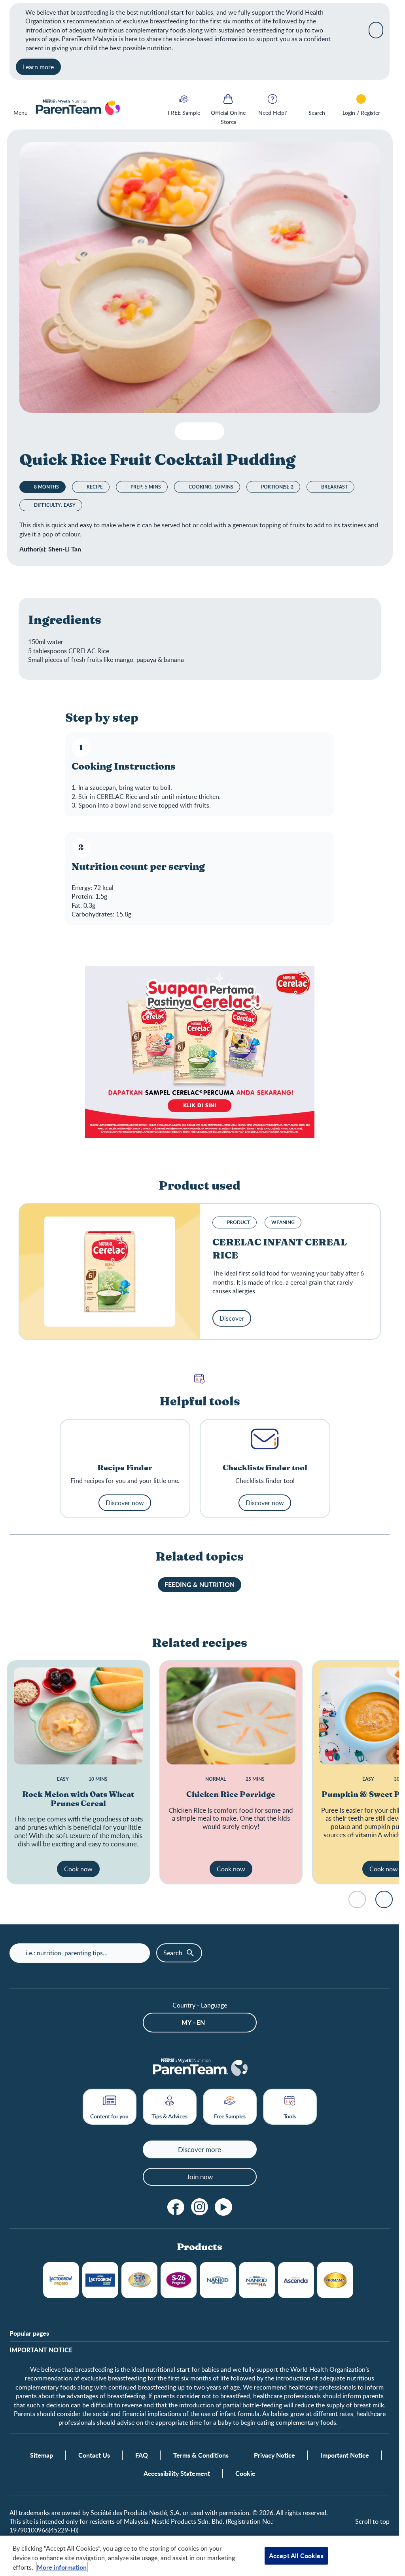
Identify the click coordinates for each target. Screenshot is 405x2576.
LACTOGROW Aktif (100, 2280)
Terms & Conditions (201, 2455)
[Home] (77, 108)
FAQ (142, 2455)
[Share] (215, 431)
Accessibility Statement (177, 2473)
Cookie (245, 2473)
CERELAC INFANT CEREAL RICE (280, 1249)
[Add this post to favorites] (200, 431)
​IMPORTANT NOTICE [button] (41, 2350)
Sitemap (42, 2455)
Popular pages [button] (29, 2333)
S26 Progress (179, 2280)
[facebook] (176, 2207)
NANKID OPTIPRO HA (257, 2280)
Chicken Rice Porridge (231, 1795)
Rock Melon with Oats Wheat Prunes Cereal (78, 1799)
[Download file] (184, 431)
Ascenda (296, 2280)
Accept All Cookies (296, 2556)
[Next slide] (384, 1899)
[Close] (376, 30)
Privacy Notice (274, 2455)
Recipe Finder (125, 1468)
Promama (335, 2280)
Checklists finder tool (265, 1468)
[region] (200, 2556)
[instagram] (200, 2207)
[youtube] (223, 2207)
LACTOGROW (61, 2280)
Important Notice (345, 2455)
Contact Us (94, 2455)
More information (62, 2567)
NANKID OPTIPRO (218, 2280)
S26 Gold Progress (139, 2280)
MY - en (193, 2022)
